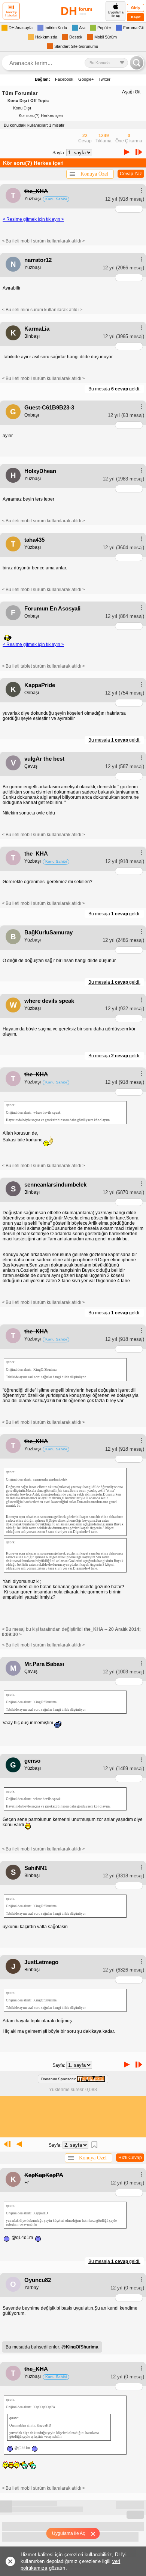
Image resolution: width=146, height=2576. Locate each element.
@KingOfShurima (80, 2347)
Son (140, 152)
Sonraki (127, 152)
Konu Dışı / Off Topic (28, 100)
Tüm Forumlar (20, 93)
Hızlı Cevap (130, 2158)
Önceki (19, 2144)
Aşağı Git (131, 92)
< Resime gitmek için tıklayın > (33, 219)
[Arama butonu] (137, 63)
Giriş (136, 8)
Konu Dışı (22, 108)
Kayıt (136, 17)
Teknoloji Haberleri (11, 14)
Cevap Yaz (131, 174)
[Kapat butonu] (96, 2533)
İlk (6, 2144)
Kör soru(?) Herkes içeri (41, 115)
